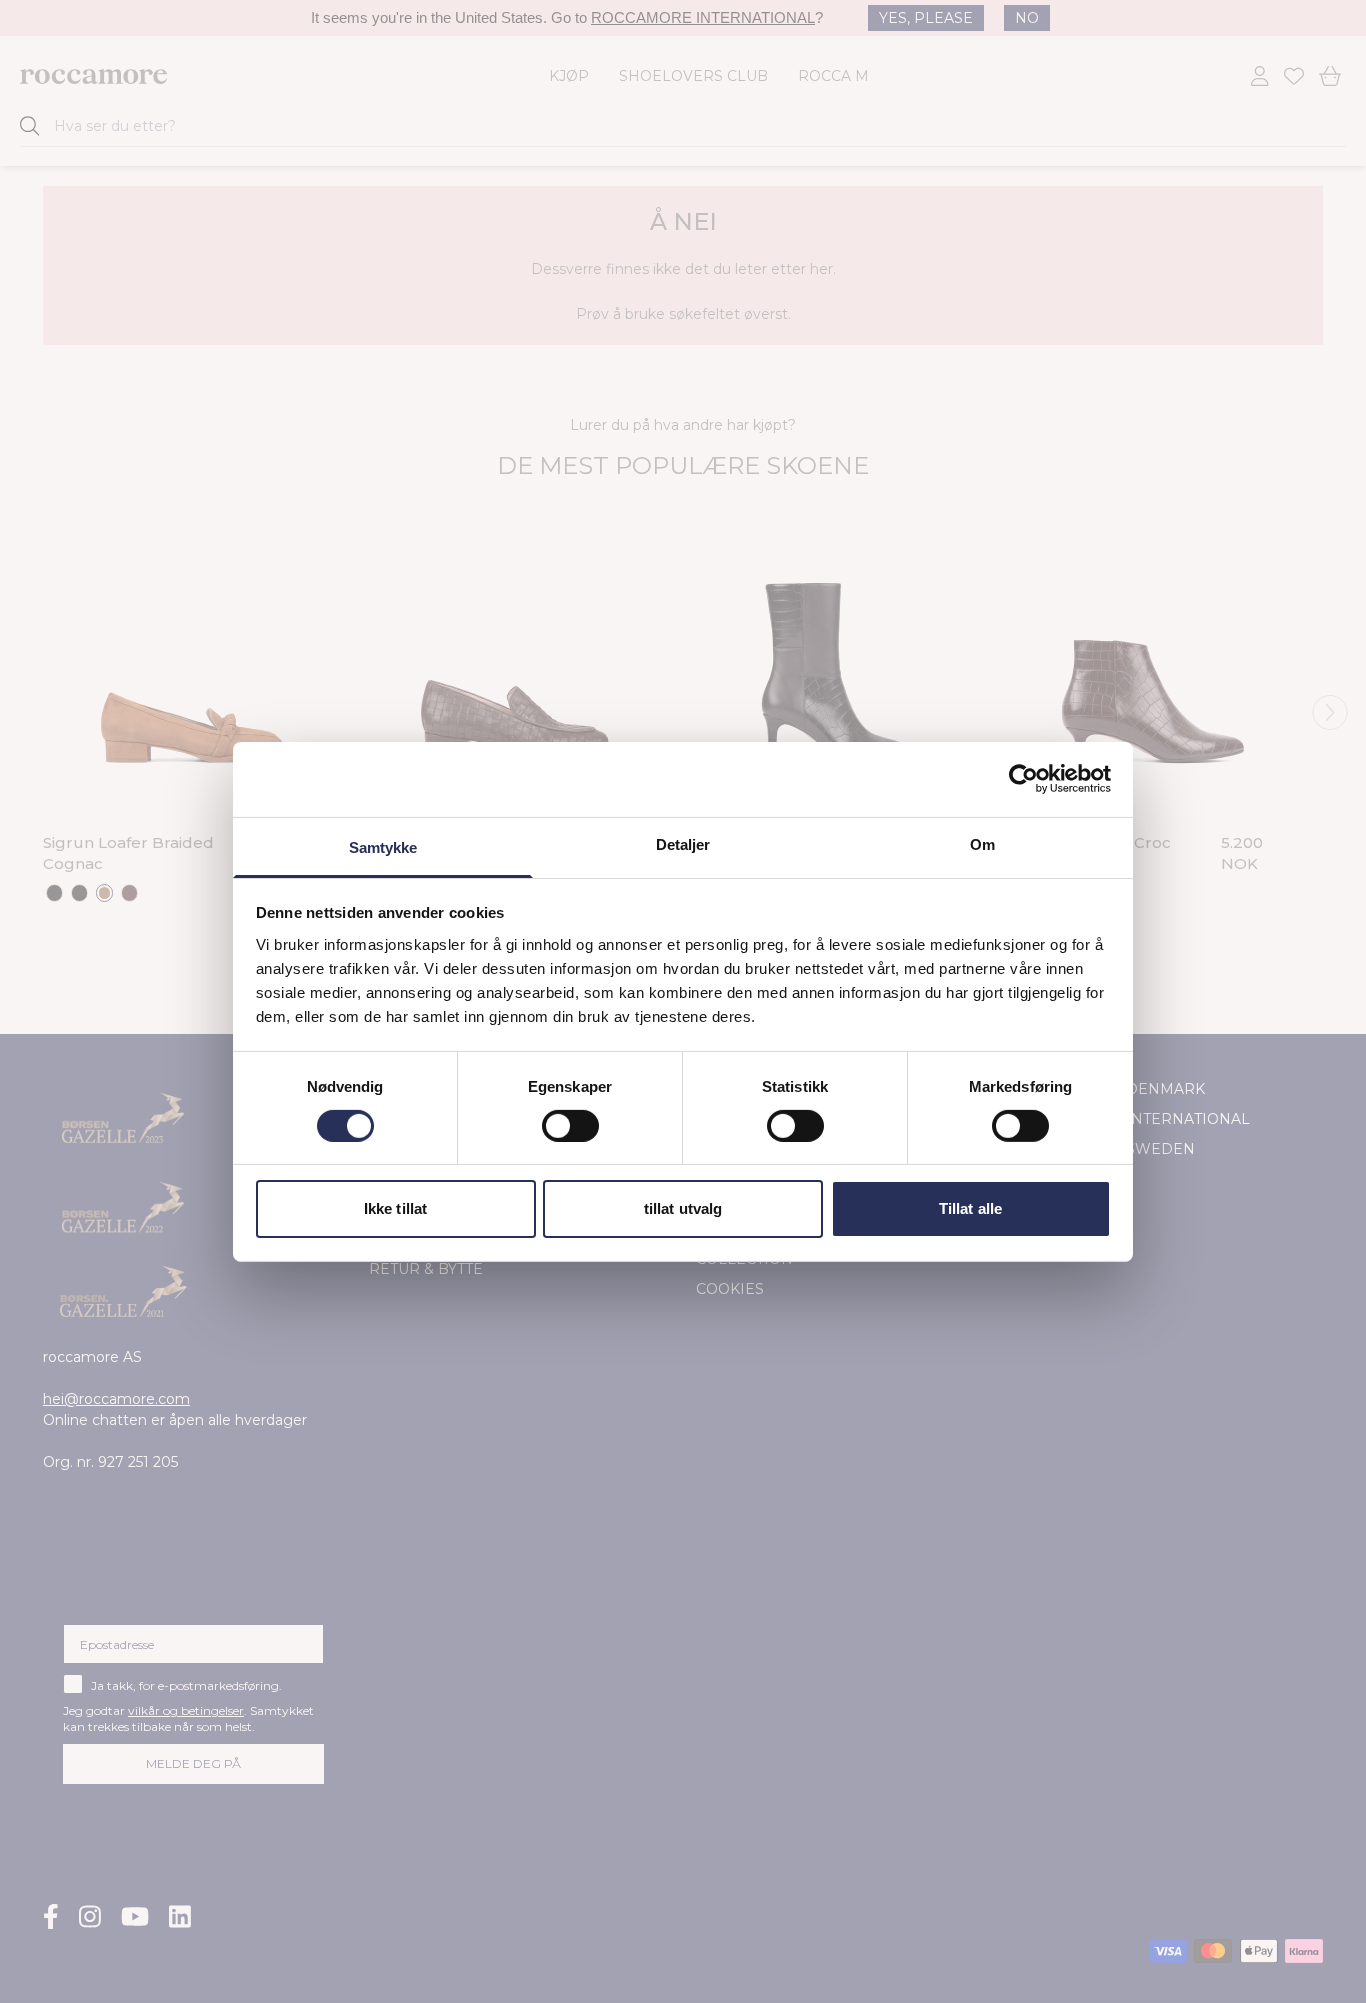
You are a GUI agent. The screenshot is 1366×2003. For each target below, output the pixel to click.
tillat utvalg (683, 1208)
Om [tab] (982, 843)
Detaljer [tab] (683, 843)
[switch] (570, 1126)
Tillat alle (970, 1208)
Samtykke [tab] (383, 846)
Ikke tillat (395, 1208)
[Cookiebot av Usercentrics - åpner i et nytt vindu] (1023, 779)
